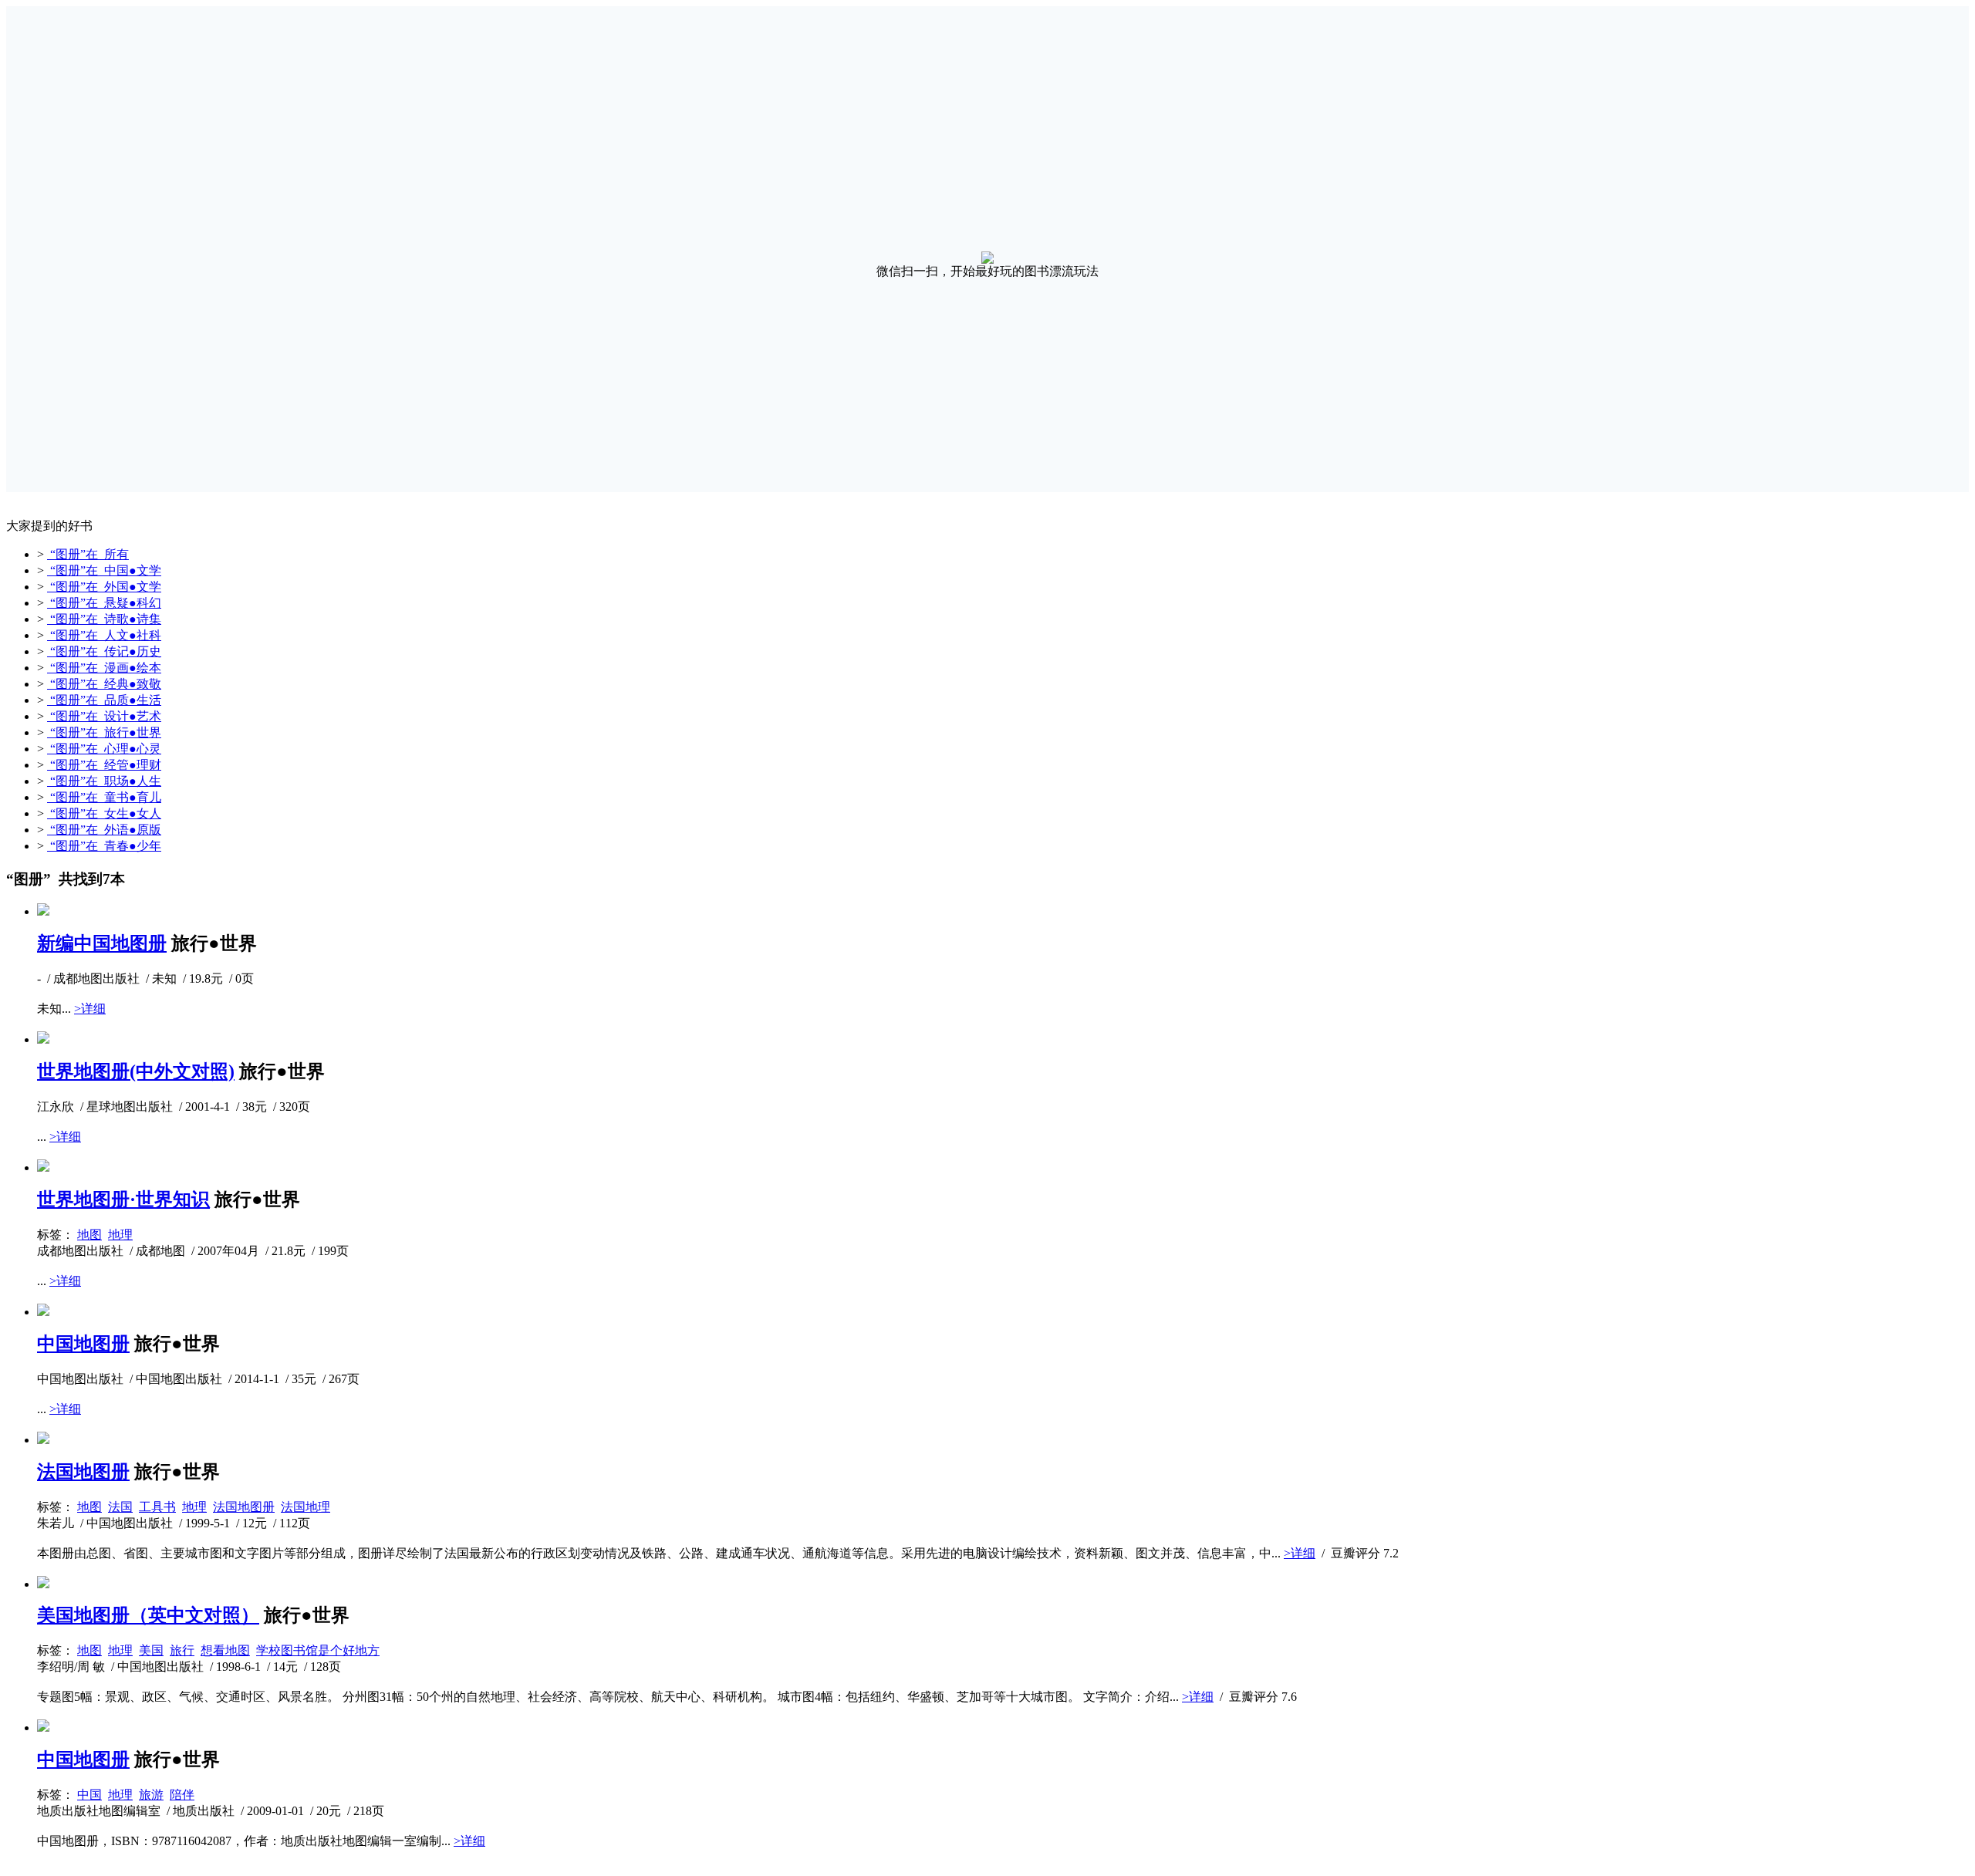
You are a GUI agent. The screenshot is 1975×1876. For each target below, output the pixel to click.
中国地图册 (83, 1344)
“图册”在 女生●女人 (104, 813)
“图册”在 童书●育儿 (104, 797)
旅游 (151, 1795)
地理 (120, 1235)
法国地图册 (83, 1472)
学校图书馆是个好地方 (318, 1650)
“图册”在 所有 (88, 554)
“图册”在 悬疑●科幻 (104, 603)
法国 (120, 1507)
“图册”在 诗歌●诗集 (104, 619)
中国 (89, 1795)
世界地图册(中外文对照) (136, 1071)
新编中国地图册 (102, 943)
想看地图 (225, 1650)
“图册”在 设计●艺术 (104, 716)
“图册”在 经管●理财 (104, 765)
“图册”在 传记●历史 (104, 651)
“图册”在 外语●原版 (104, 830)
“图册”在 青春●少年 (104, 846)
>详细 (90, 1009)
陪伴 (182, 1795)
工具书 (157, 1507)
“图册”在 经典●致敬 (104, 684)
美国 (151, 1650)
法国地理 (306, 1507)
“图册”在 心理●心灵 (104, 749)
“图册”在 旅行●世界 (104, 732)
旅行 (182, 1650)
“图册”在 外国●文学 (104, 587)
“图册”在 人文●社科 (104, 635)
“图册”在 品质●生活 (104, 700)
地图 (89, 1235)
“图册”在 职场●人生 (104, 781)
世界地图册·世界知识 (123, 1199)
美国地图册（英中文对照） (148, 1615)
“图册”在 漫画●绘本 (104, 668)
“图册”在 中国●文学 (104, 570)
